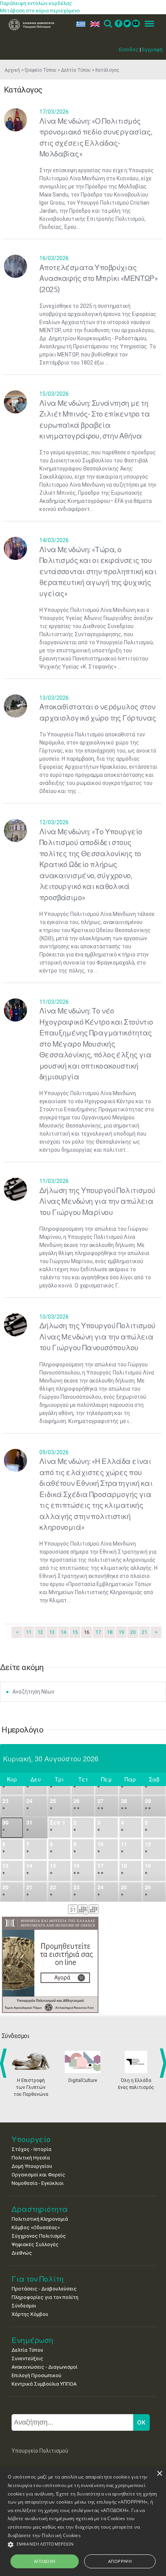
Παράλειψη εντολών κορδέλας (36, 3)
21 (144, 1632)
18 (110, 1632)
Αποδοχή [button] (45, 2561)
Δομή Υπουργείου (32, 2166)
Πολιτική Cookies (61, 2535)
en (93, 24)
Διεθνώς (22, 2253)
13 (52, 1632)
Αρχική (12, 70)
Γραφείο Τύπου (41, 70)
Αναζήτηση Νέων (33, 1692)
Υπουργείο (31, 2139)
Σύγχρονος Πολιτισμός (39, 2236)
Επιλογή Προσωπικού (36, 2375)
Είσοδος (129, 50)
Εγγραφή (152, 50)
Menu (147, 24)
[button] (83, 2545)
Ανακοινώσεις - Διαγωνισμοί (45, 2367)
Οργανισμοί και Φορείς (38, 2175)
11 (29, 1632)
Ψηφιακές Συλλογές (35, 2244)
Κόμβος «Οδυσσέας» (36, 2227)
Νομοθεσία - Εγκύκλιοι (38, 2183)
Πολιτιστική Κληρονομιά (40, 2219)
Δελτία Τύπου (76, 70)
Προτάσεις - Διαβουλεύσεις (44, 2289)
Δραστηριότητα (40, 2209)
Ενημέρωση (32, 2340)
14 (63, 1632)
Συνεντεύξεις (27, 2358)
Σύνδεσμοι (24, 2306)
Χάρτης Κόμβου (30, 2314)
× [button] (159, 2474)
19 (121, 1632)
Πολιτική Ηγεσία (31, 2158)
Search (108, 24)
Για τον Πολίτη (38, 2279)
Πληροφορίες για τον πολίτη (45, 2297)
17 (98, 1632)
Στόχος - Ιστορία (31, 2149)
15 (75, 1632)
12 (40, 1632)
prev (5, 2063)
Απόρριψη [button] (120, 2561)
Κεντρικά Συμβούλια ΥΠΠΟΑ (44, 2384)
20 (133, 1632)
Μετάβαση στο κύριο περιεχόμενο (40, 11)
